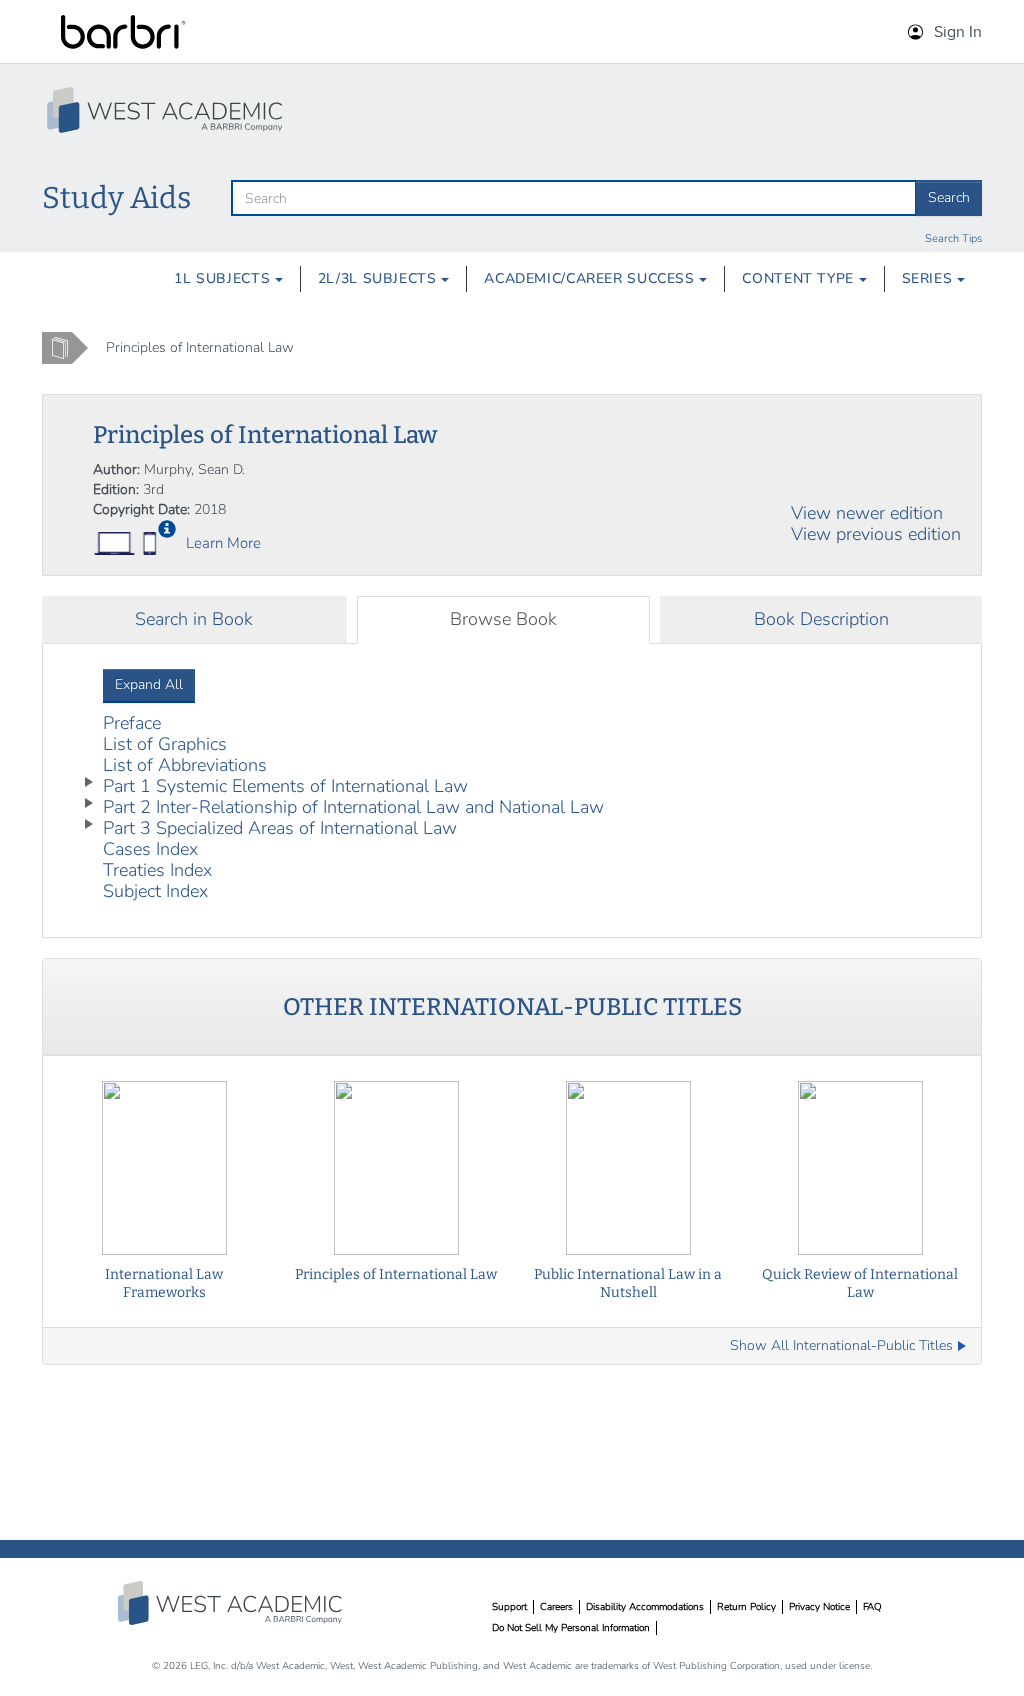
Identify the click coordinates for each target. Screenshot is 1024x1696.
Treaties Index (157, 870)
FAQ (872, 1607)
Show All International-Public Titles (841, 1346)
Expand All (149, 684)
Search (949, 197)
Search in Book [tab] (194, 619)
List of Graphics (165, 744)
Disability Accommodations (645, 1607)
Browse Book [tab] (503, 619)
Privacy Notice (819, 1607)
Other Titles (512, 1007)
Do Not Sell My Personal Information (571, 1628)
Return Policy (746, 1607)
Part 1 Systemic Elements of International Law (285, 786)
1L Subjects (224, 278)
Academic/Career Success (591, 278)
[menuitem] (228, 279)
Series (929, 278)
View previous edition (876, 534)
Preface (132, 723)
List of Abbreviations (185, 765)
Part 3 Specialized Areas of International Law (280, 828)
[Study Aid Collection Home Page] (167, 110)
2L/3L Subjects (379, 278)
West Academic (232, 1603)
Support (509, 1607)
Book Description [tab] (821, 619)
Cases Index (150, 849)
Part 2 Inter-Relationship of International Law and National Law (353, 807)
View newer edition (867, 513)
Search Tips (953, 238)
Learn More (223, 543)
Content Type (800, 278)
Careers (556, 1607)
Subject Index (155, 891)
